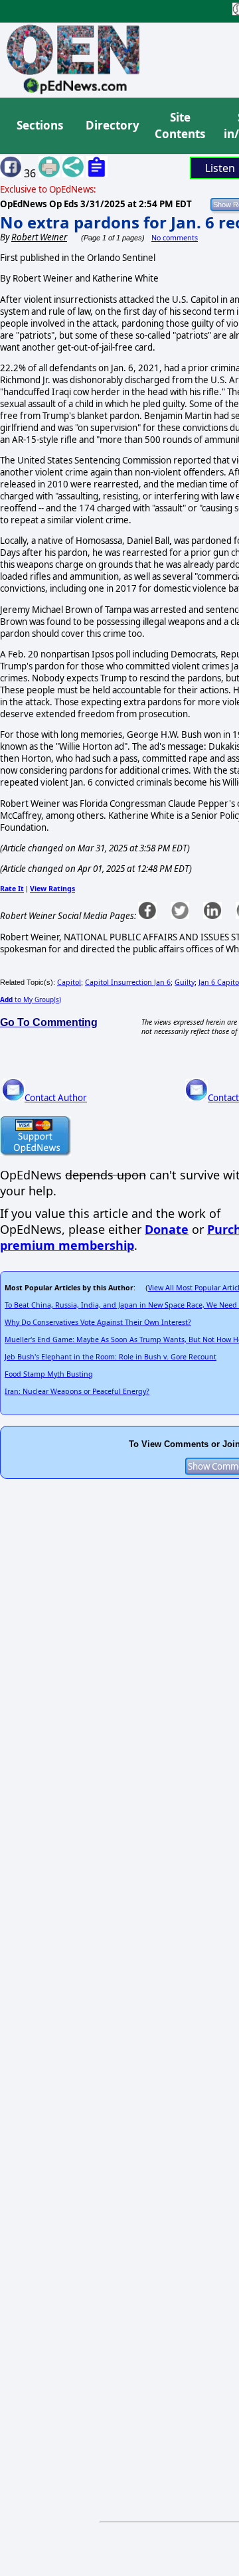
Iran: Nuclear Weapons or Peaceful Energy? (77, 1391)
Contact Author (56, 1098)
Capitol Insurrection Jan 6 (128, 982)
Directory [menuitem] (112, 125)
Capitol (69, 982)
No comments (175, 238)
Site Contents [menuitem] (180, 126)
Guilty (185, 982)
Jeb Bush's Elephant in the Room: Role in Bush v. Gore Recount (111, 1357)
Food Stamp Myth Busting (49, 1374)
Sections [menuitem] (40, 125)
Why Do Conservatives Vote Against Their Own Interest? (98, 1322)
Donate (167, 1229)
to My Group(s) (31, 999)
